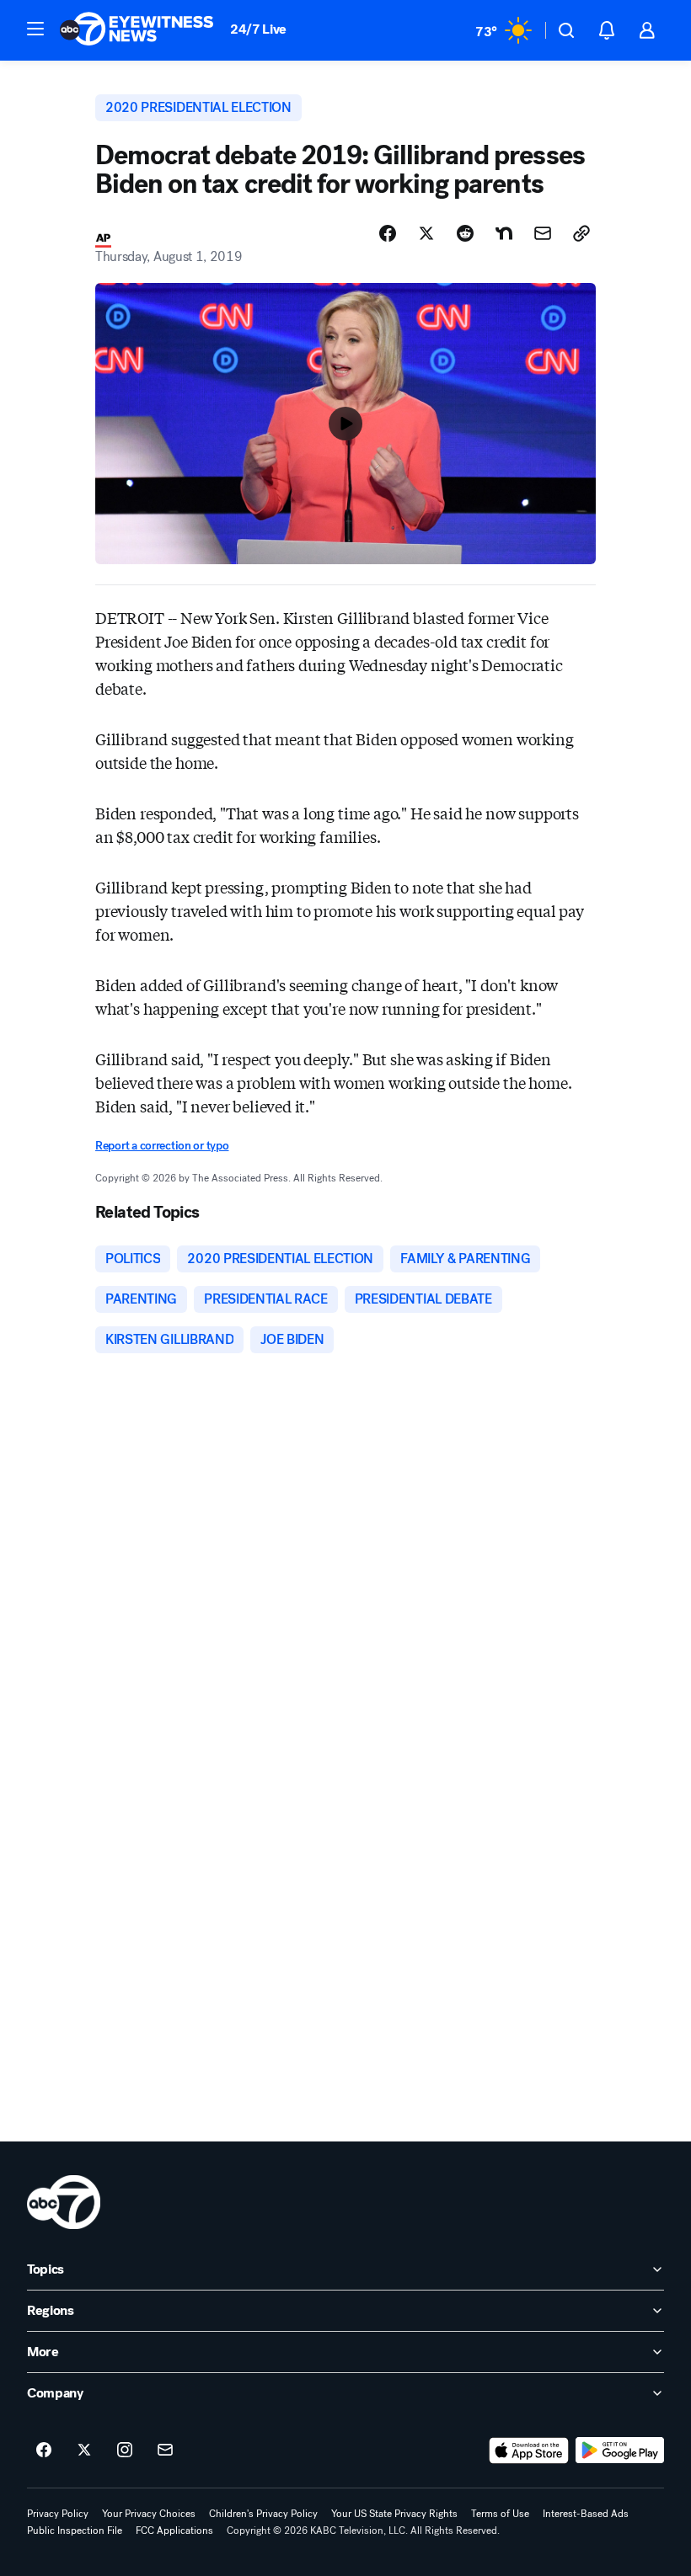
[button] (35, 29)
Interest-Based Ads (586, 2514)
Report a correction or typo (162, 1146)
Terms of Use (500, 2514)
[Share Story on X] (426, 233)
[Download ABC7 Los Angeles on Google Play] (620, 2451)
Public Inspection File (75, 2531)
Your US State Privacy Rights (394, 2514)
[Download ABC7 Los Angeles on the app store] (529, 2451)
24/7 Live (258, 29)
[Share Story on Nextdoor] (504, 233)
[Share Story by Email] (543, 233)
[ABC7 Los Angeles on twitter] (84, 2451)
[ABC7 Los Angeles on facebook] (44, 2451)
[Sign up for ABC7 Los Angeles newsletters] (165, 2451)
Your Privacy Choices (149, 2514)
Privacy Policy (58, 2514)
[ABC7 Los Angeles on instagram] (125, 2451)
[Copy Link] (581, 233)
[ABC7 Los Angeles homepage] (137, 30)
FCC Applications (174, 2531)
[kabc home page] (64, 2202)
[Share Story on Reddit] (465, 233)
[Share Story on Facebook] (388, 233)
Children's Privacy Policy (263, 2514)
